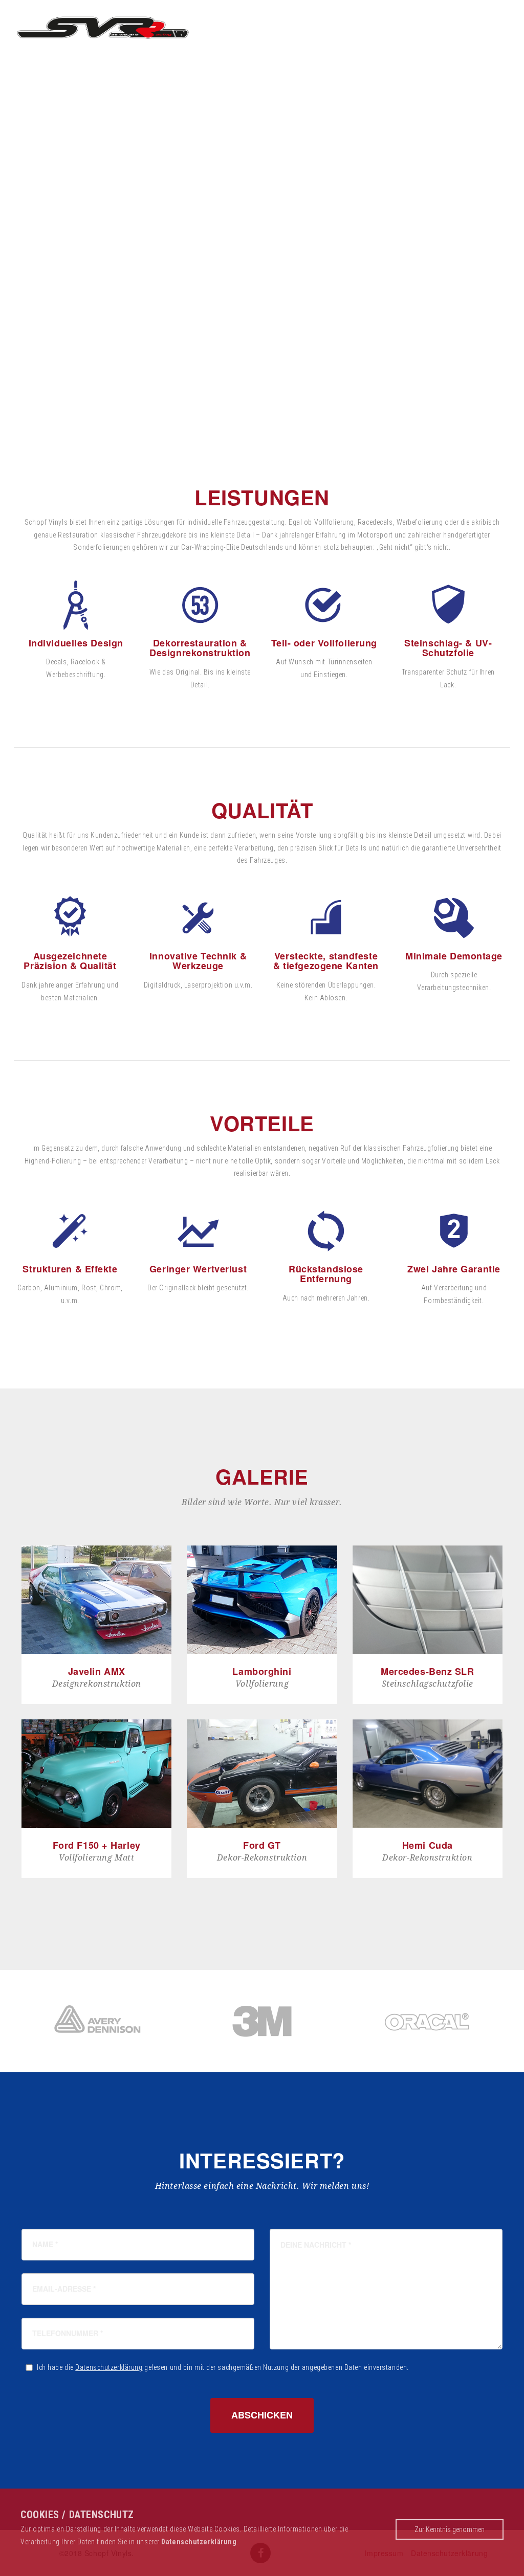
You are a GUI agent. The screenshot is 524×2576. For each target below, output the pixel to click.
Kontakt (482, 26)
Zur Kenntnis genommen (450, 2529)
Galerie (426, 26)
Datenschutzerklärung (109, 2367)
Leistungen (363, 26)
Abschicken (262, 2415)
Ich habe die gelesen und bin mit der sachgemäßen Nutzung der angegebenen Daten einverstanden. (223, 2367)
